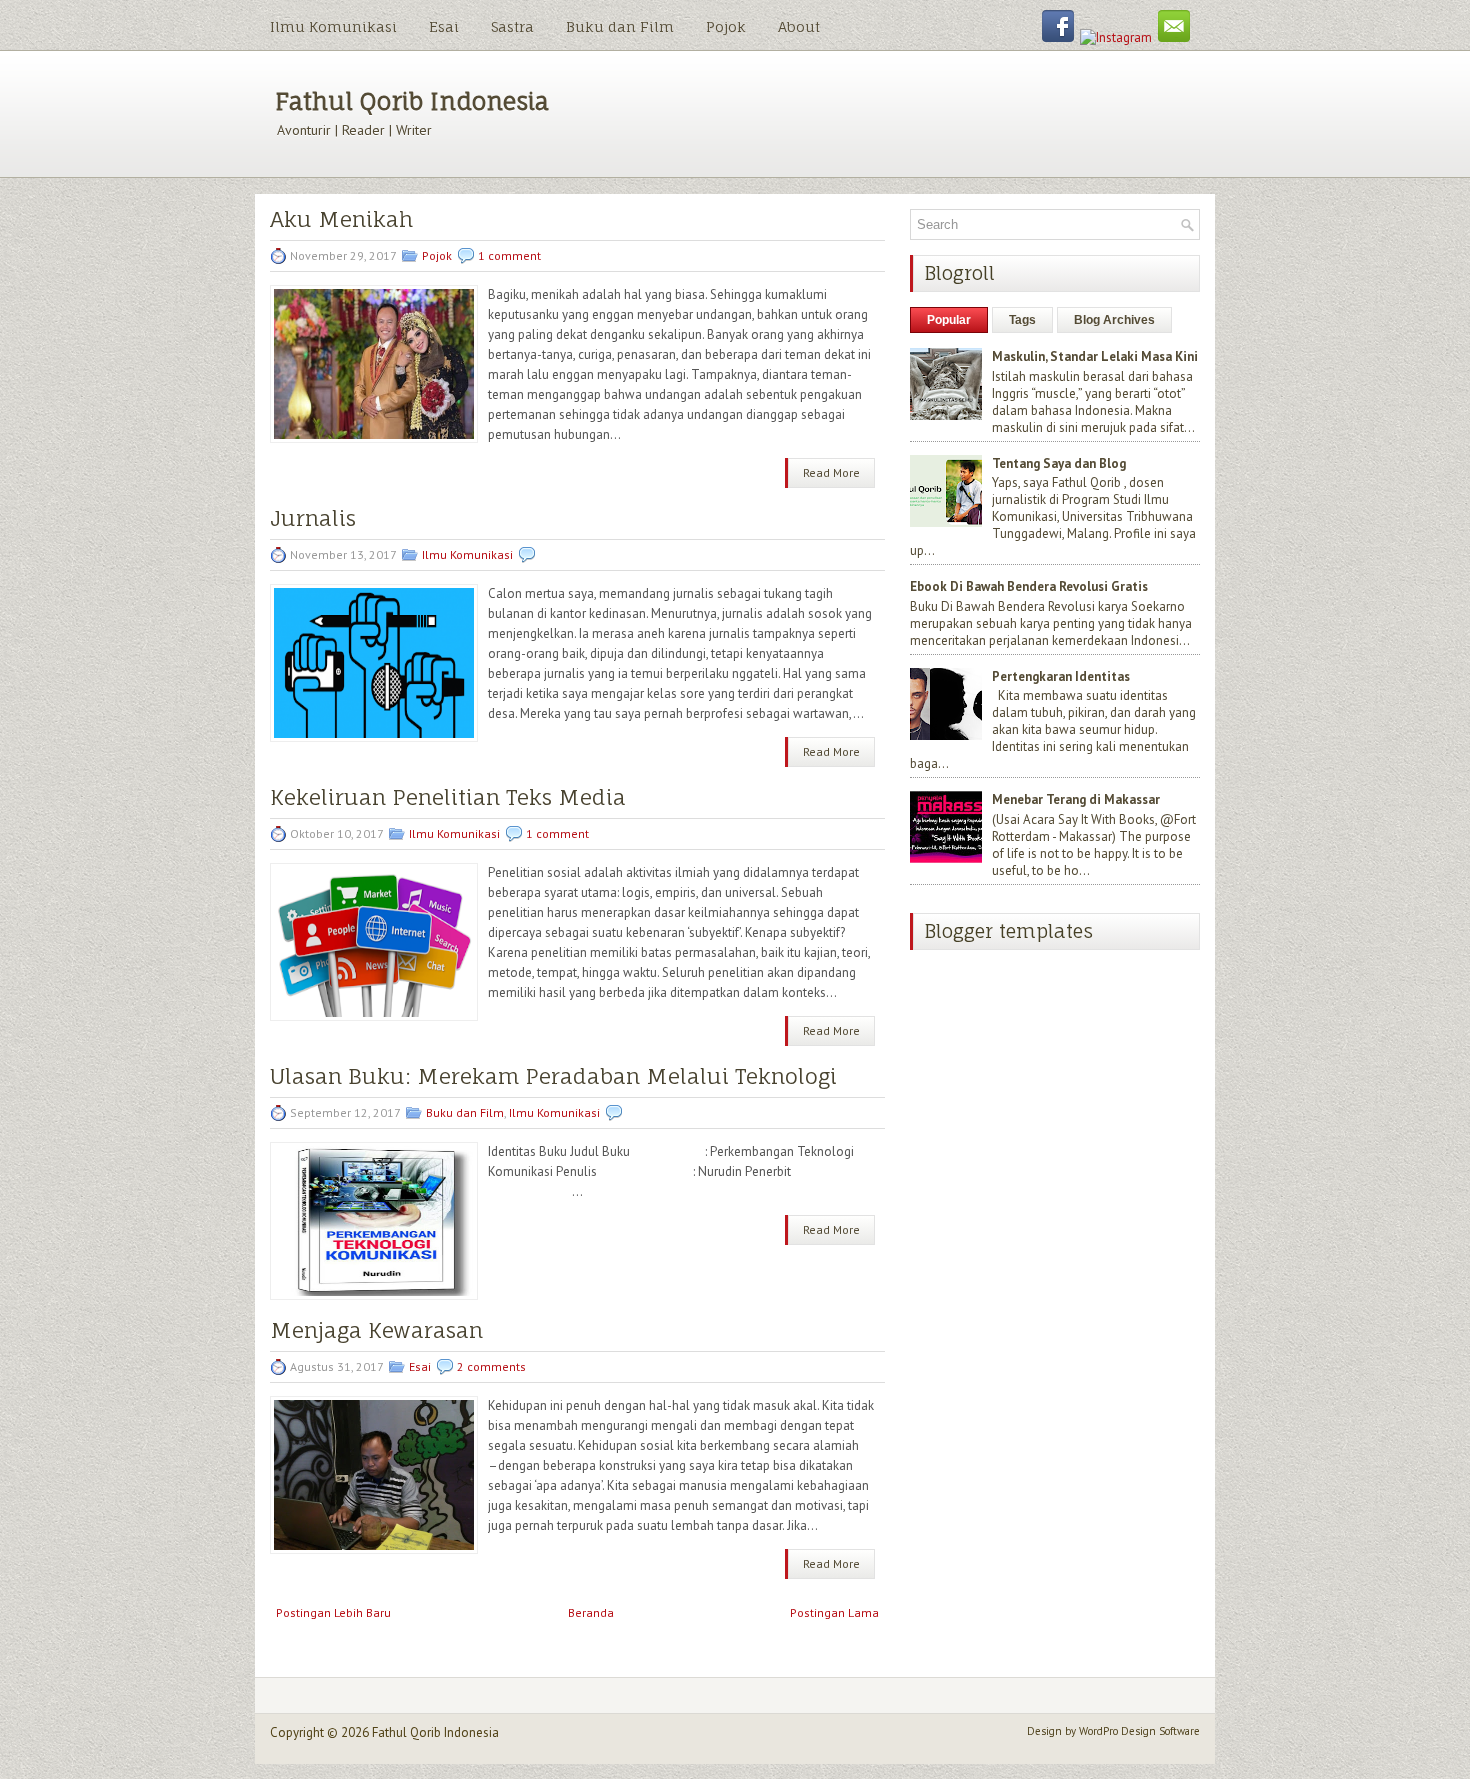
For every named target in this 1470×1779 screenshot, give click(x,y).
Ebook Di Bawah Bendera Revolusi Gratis (1029, 586)
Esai (444, 26)
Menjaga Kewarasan (376, 1330)
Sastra (512, 26)
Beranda (591, 1612)
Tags (1022, 320)
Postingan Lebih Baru (333, 1612)
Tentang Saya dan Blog (1059, 463)
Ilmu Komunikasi (333, 26)
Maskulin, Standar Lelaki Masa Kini (1095, 356)
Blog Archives (1114, 320)
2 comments (491, 1366)
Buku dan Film (620, 26)
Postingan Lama (834, 1612)
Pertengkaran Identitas (1061, 676)
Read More (831, 472)
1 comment (509, 255)
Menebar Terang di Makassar (1076, 799)
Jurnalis (313, 518)
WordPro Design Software (1139, 1731)
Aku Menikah (341, 219)
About (799, 26)
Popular (949, 320)
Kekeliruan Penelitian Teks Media (448, 797)
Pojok (726, 26)
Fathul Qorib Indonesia (412, 101)
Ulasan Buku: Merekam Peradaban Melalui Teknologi (553, 1076)
